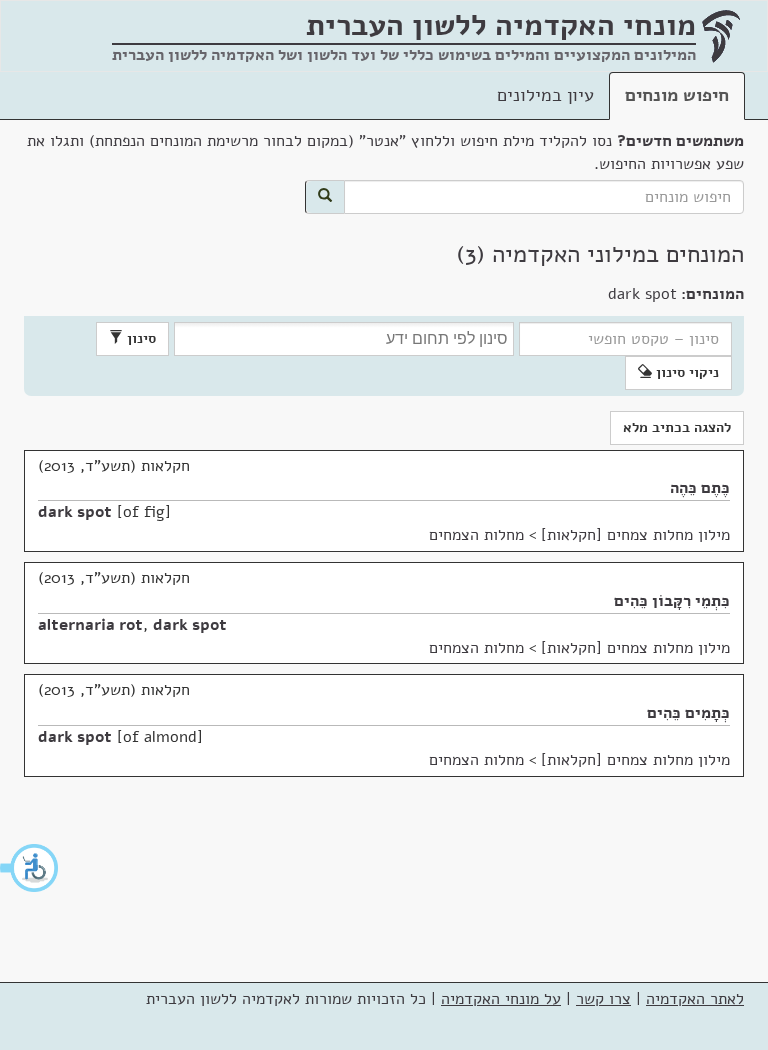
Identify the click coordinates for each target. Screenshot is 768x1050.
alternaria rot (90, 625)
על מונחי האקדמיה (501, 999)
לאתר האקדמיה (695, 999)
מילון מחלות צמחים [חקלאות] (635, 535)
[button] (30, 868)
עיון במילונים (545, 95)
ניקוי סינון (685, 372)
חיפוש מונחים (677, 95)
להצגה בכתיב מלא (677, 427)
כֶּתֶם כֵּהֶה (700, 488)
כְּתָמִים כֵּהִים (688, 713)
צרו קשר (603, 999)
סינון (139, 338)
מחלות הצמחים (476, 535)
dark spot (75, 512)
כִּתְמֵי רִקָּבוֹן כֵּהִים (672, 601)
